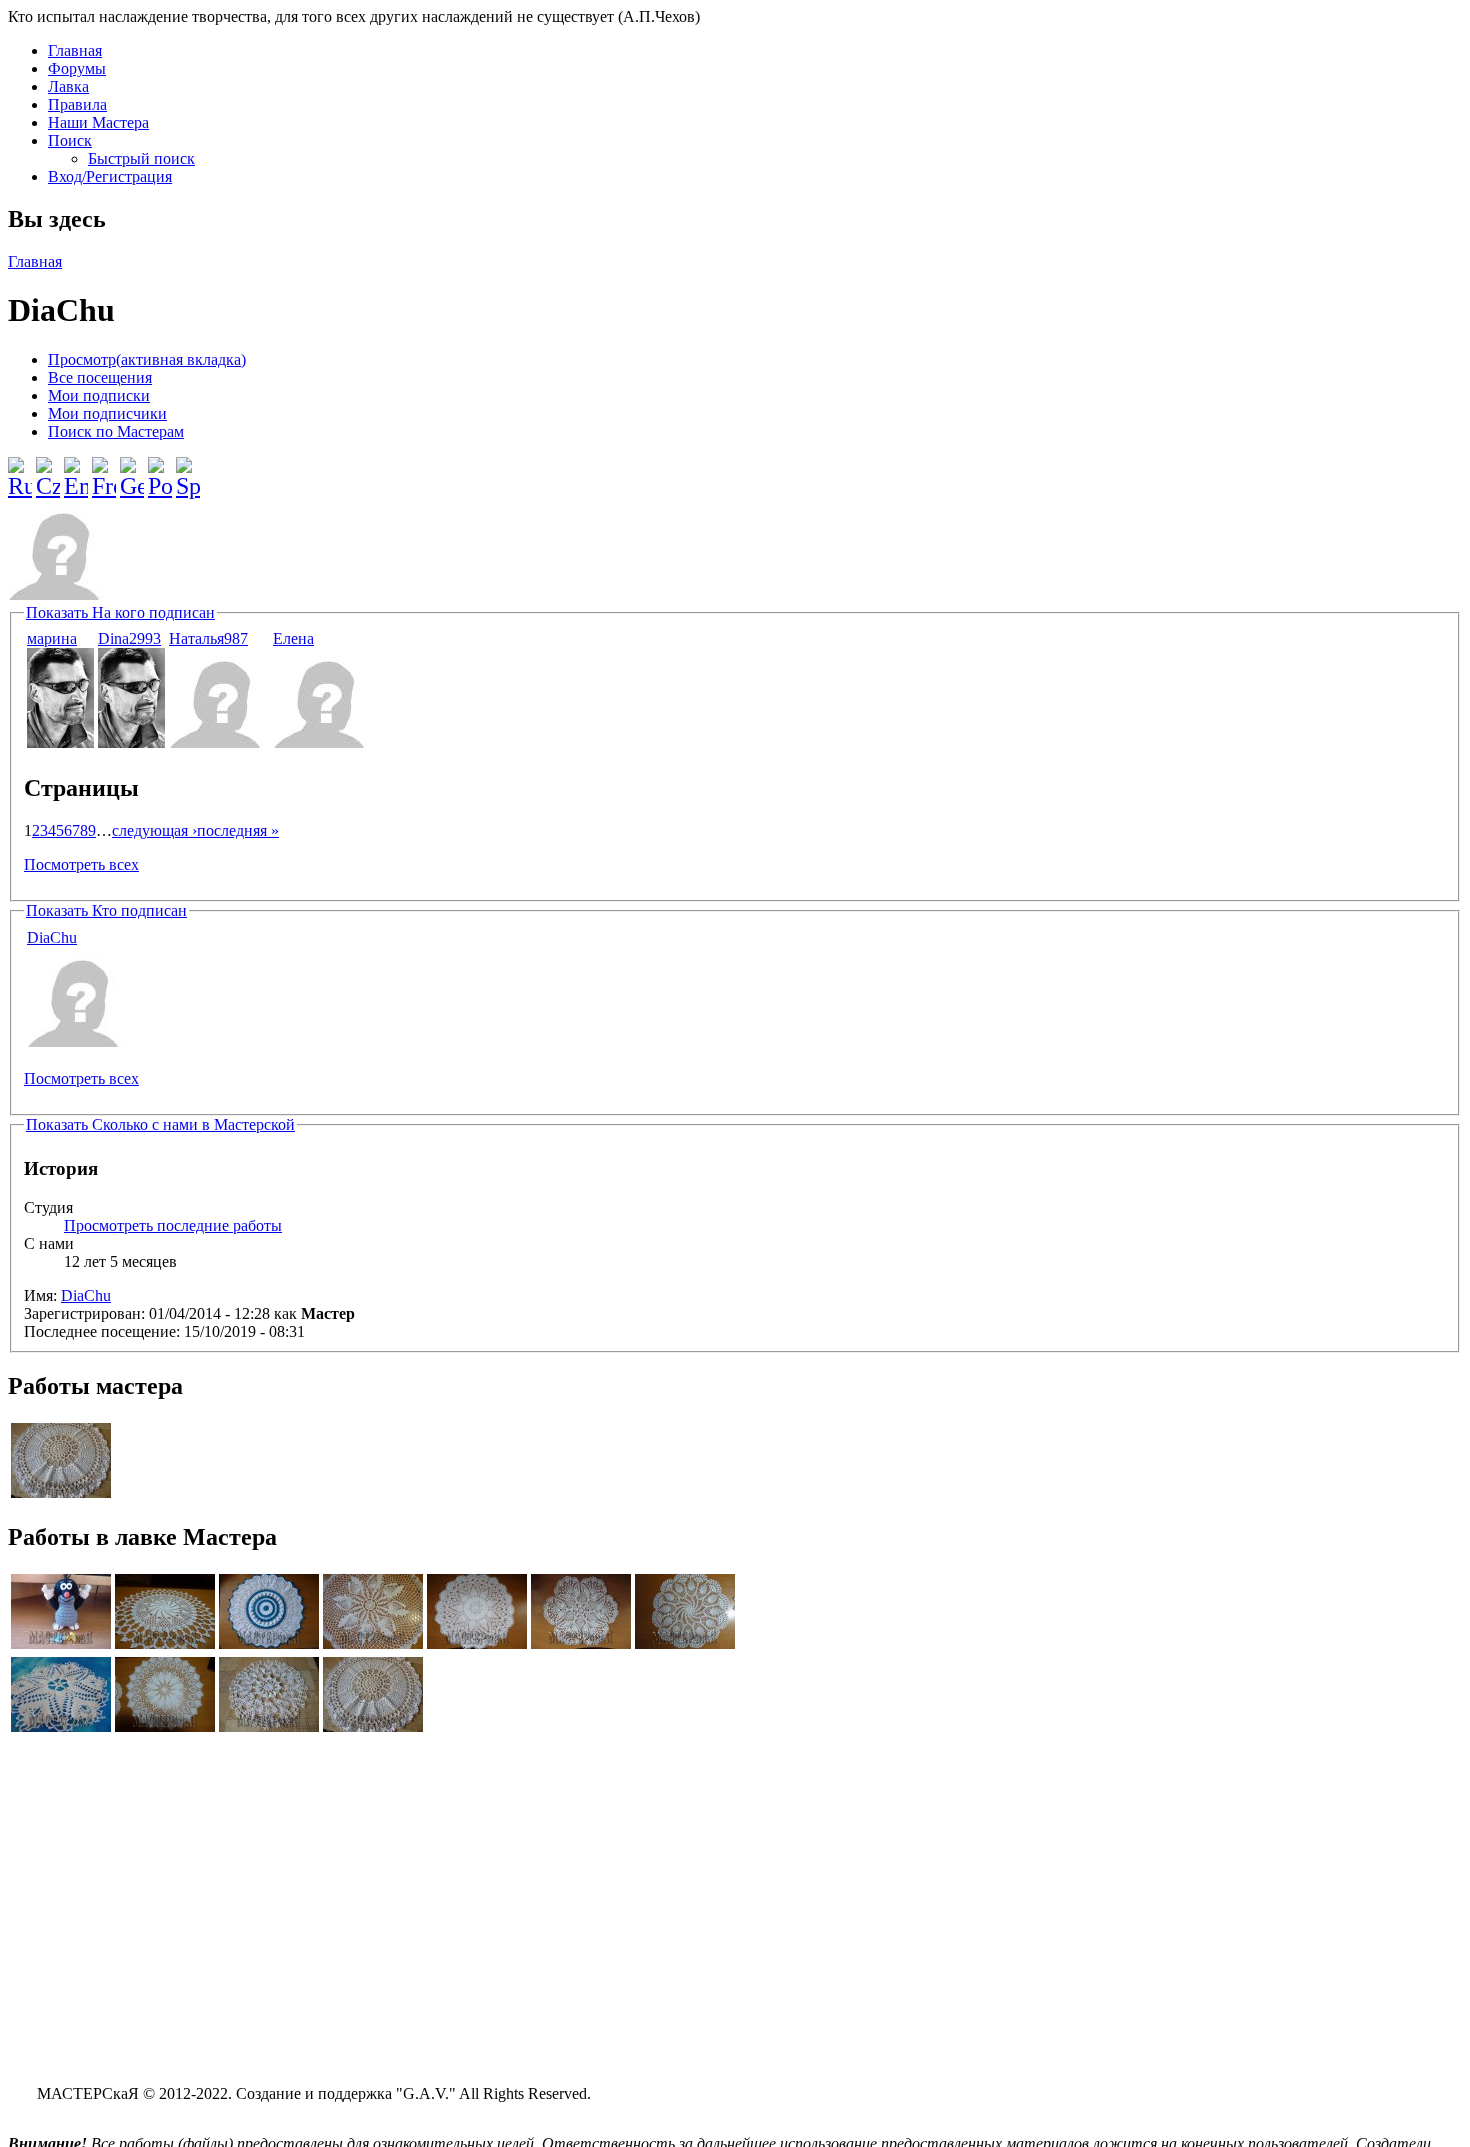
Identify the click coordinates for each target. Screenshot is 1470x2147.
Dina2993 (129, 638)
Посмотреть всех (81, 864)
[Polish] (160, 470)
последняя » (238, 830)
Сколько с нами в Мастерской (160, 1124)
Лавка (68, 86)
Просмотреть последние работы (173, 1225)
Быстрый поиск (141, 158)
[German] (132, 470)
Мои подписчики (107, 413)
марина (52, 638)
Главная (75, 50)
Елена (293, 638)
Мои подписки (99, 395)
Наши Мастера (98, 122)
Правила (77, 104)
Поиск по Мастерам (116, 431)
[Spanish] (188, 470)
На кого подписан (120, 612)
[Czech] (48, 470)
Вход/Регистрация (110, 176)
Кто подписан (106, 910)
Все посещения (100, 377)
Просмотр (147, 359)
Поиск (70, 140)
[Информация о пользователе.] (60, 742)
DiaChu (52, 937)
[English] (76, 470)
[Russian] (20, 470)
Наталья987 (208, 638)
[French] (104, 470)
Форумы (77, 68)
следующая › (154, 830)
